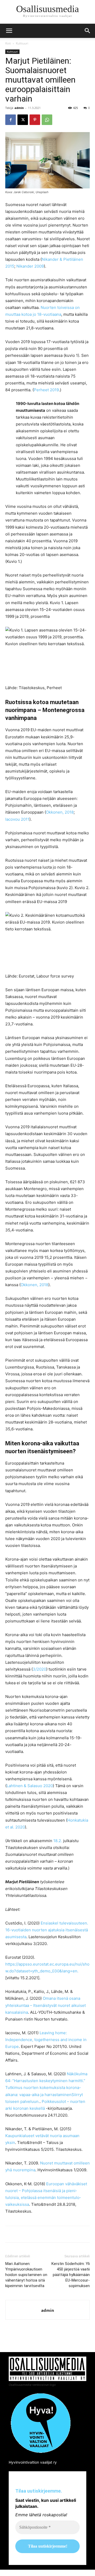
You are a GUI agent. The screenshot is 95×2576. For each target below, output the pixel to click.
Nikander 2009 (30, 266)
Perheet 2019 (46, 390)
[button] (88, 31)
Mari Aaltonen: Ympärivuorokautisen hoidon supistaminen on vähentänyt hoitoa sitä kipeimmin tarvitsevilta (26, 2275)
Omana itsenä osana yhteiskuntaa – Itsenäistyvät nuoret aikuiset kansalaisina (46, 2005)
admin (19, 108)
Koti (8, 43)
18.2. (58, 1841)
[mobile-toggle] (9, 31)
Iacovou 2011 (17, 819)
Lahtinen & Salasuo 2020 (30, 1786)
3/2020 (39, 1669)
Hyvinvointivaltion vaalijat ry (33, 2462)
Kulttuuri (22, 43)
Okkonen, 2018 (60, 812)
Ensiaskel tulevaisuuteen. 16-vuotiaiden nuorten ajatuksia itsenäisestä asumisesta (47, 1930)
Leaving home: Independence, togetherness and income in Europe (46, 2040)
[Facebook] (11, 120)
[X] (23, 120)
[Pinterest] (35, 120)
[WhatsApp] (47, 120)
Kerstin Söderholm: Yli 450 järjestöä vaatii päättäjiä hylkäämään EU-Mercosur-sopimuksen (71, 2275)
